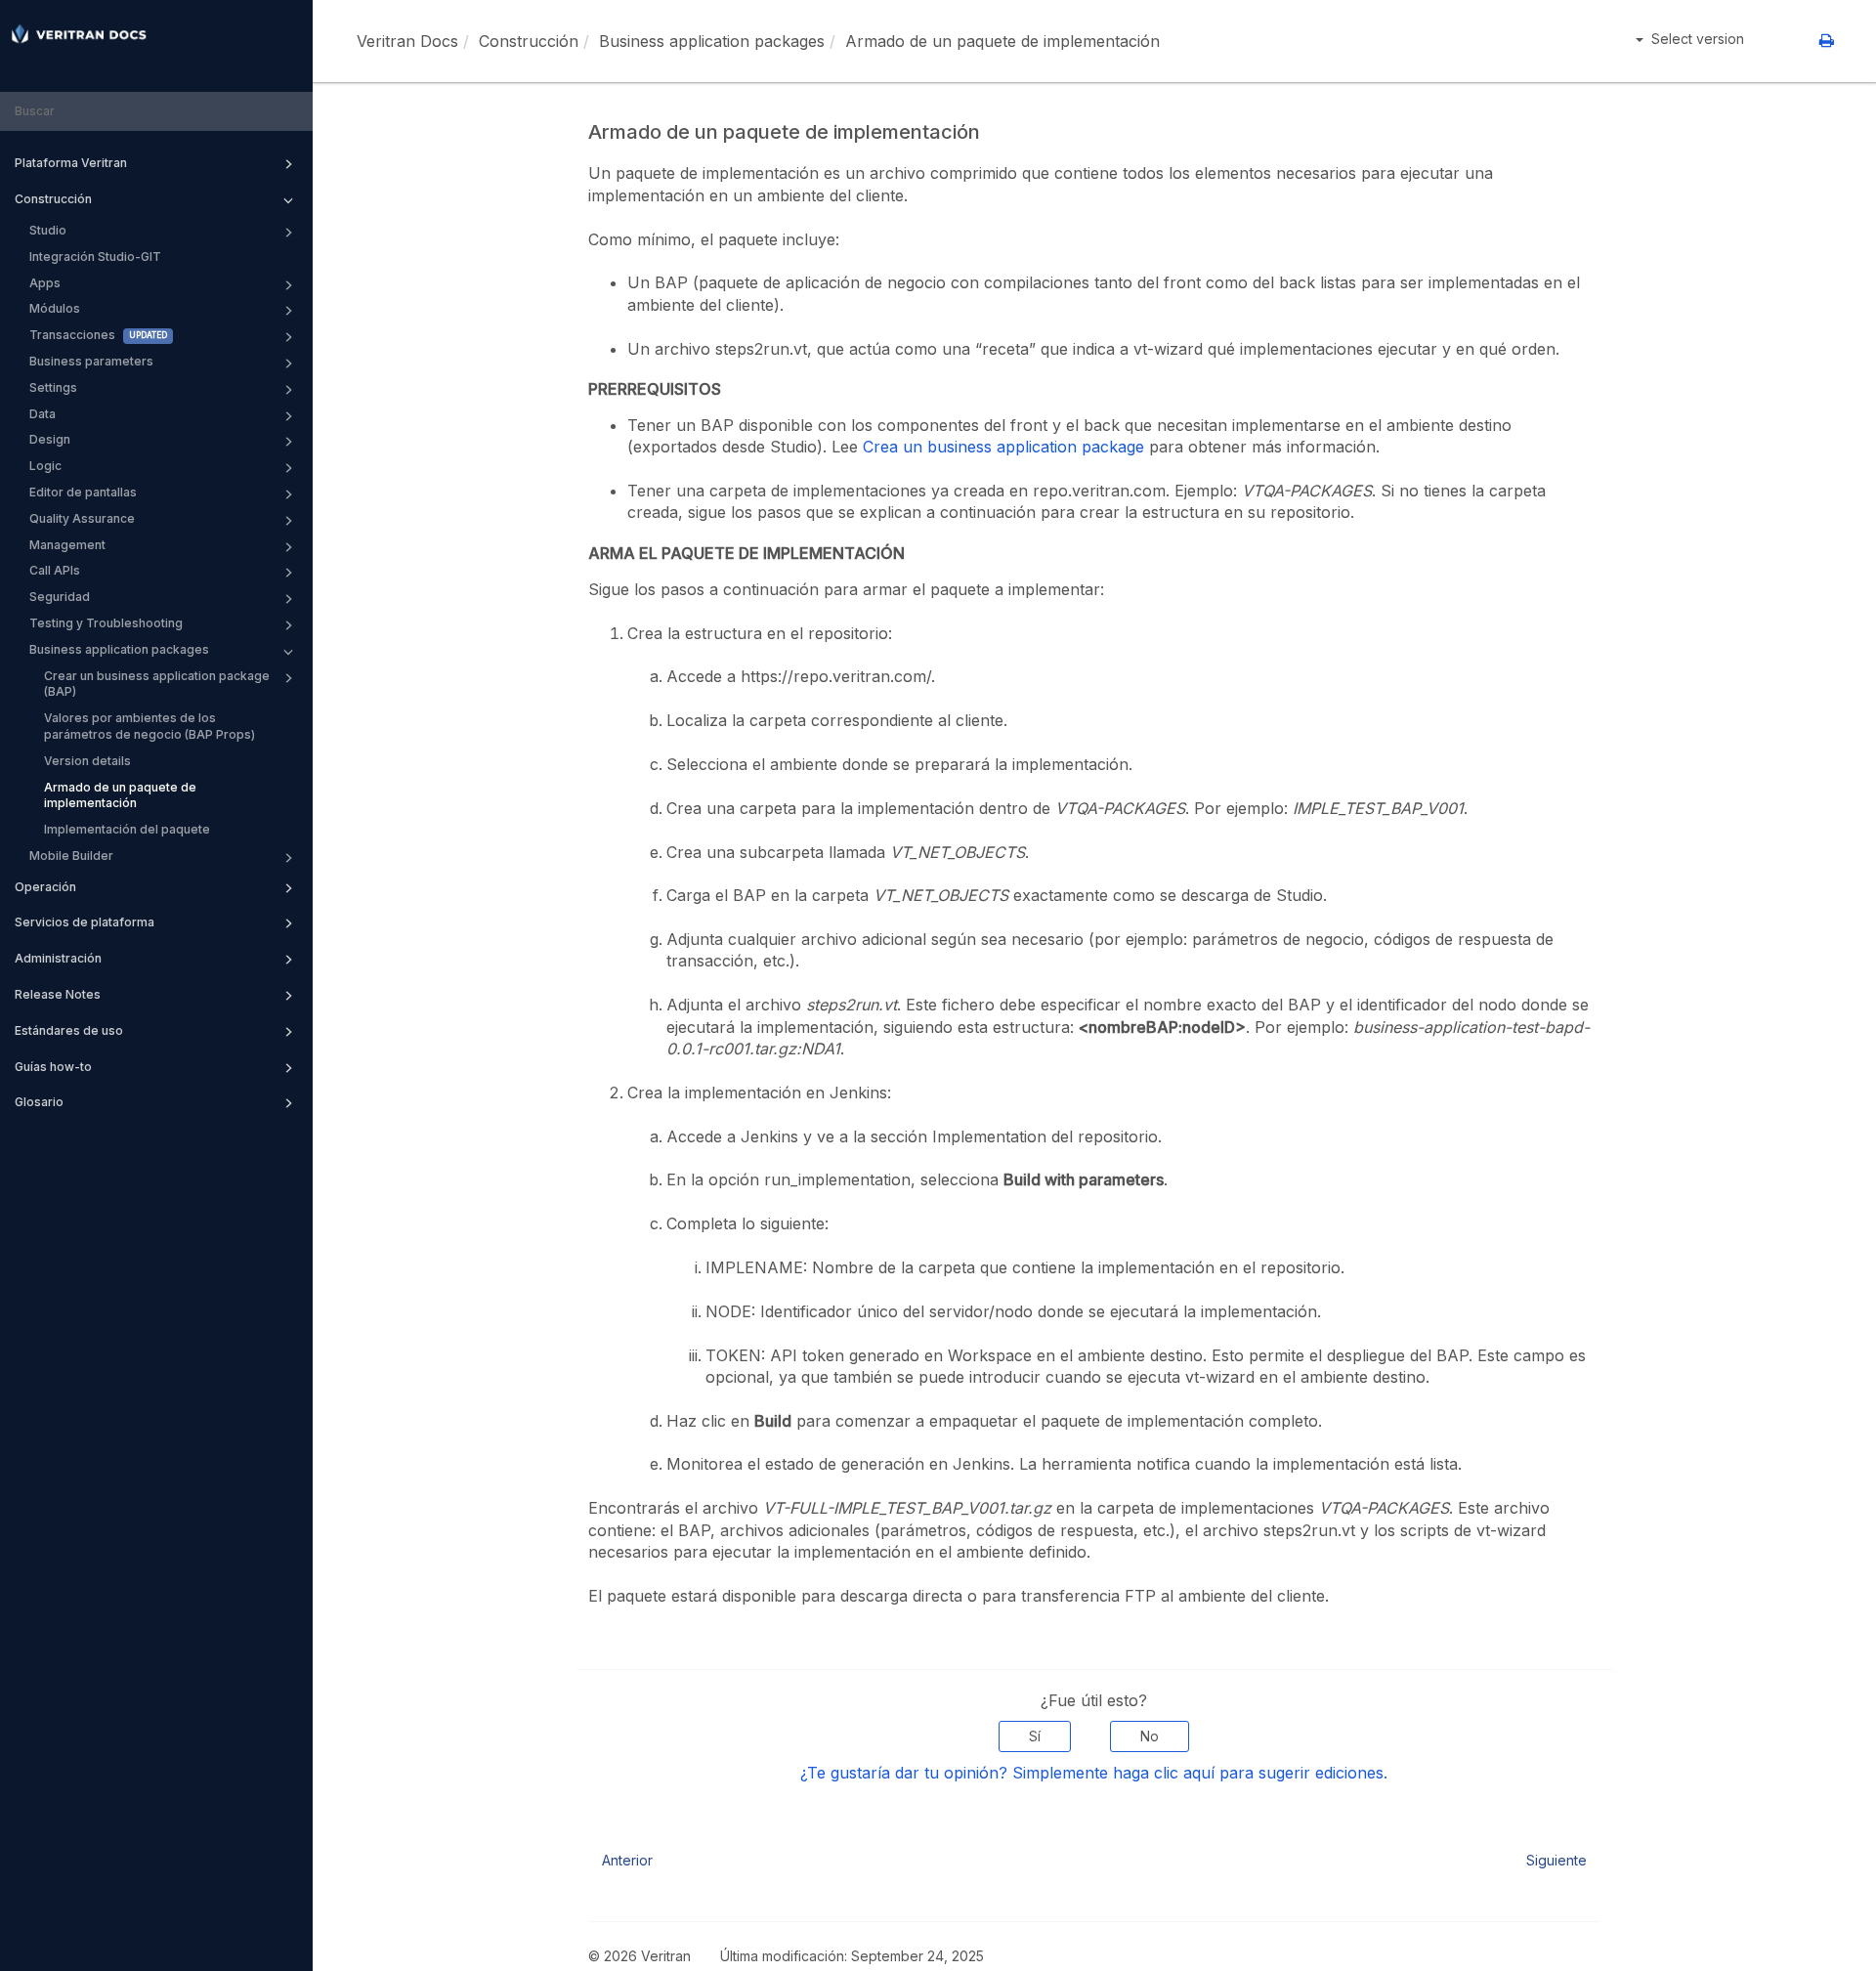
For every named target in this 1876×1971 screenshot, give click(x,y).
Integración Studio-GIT (95, 257)
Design (50, 439)
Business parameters (91, 361)
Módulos (55, 308)
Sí (1035, 1736)
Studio (48, 230)
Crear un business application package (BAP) (157, 684)
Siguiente (1556, 1860)
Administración (58, 958)
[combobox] (156, 112)
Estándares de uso (69, 1030)
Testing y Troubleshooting (106, 623)
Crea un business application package (1003, 447)
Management (67, 545)
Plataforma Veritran (71, 163)
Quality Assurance (82, 518)
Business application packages (119, 649)
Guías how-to (53, 1067)
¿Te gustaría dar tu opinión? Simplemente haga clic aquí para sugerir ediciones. (1094, 1773)
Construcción (53, 199)
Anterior (627, 1860)
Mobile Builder (71, 856)
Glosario (39, 1102)
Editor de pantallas (83, 492)
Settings (53, 387)
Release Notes (58, 994)
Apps (45, 283)
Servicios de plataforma (85, 922)
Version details (87, 761)
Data (43, 414)
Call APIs (55, 570)
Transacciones (72, 335)
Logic (45, 466)
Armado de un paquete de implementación (120, 795)
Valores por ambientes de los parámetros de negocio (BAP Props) (149, 726)
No (1150, 1736)
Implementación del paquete (127, 829)
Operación (45, 887)
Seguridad (60, 597)
